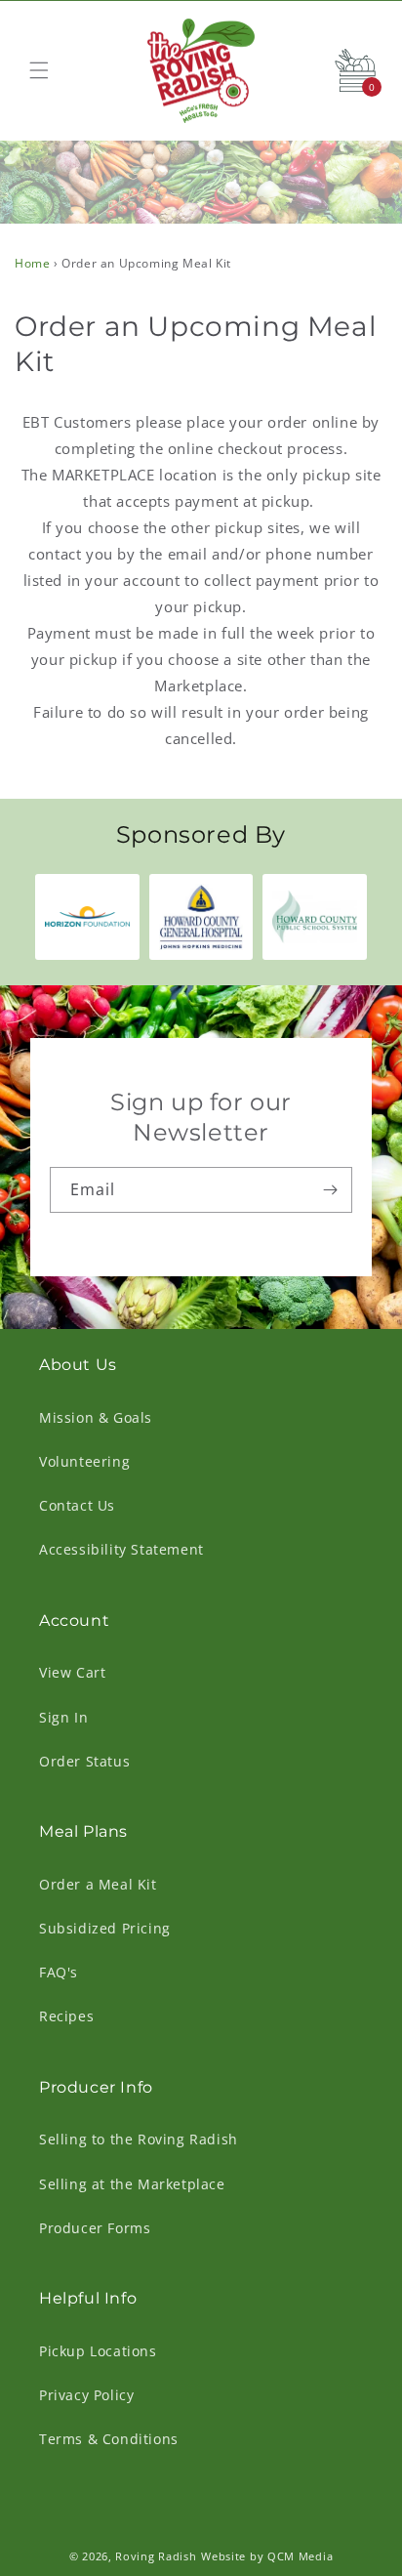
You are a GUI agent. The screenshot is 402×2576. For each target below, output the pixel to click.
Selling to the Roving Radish (139, 2139)
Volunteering (84, 1461)
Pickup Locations (98, 2351)
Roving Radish (156, 2556)
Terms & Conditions (109, 2439)
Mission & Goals (96, 1417)
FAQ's (59, 1972)
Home (32, 263)
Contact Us (77, 1505)
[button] (39, 70)
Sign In (63, 1717)
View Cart (72, 1672)
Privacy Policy (86, 2395)
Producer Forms (95, 2228)
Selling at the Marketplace (132, 2184)
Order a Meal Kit (98, 1884)
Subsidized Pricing (105, 1928)
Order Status (84, 1761)
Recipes (66, 2016)
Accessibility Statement (121, 1549)
